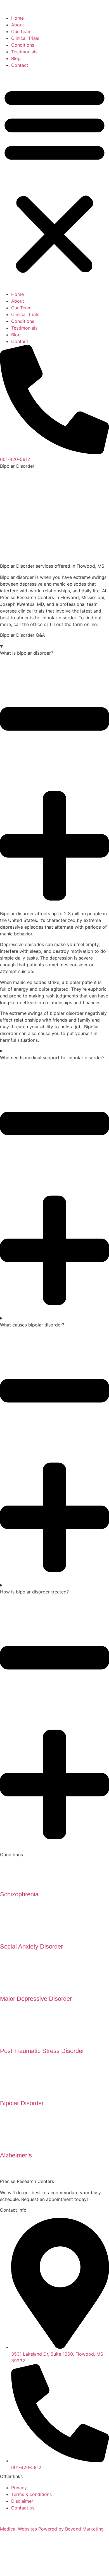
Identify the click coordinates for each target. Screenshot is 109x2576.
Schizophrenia (19, 1894)
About (18, 25)
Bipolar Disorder (22, 2103)
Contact (20, 65)
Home (17, 18)
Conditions (23, 45)
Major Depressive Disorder (36, 1999)
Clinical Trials (25, 38)
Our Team (21, 31)
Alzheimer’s (16, 2155)
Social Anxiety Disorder (31, 1946)
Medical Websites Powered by (52, 2529)
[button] (54, 180)
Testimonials (24, 52)
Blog (16, 58)
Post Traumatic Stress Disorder (42, 2051)
